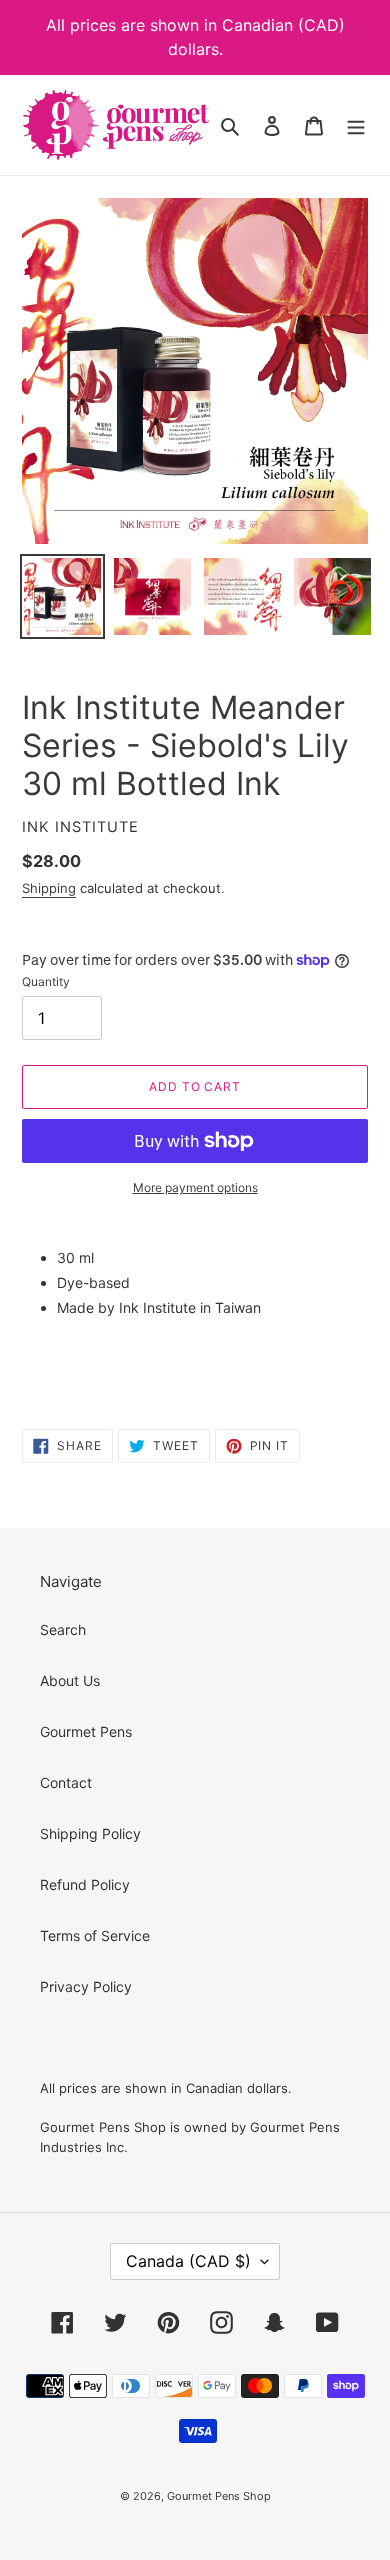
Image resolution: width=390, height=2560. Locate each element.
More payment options (195, 1187)
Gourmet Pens (86, 1731)
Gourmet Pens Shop (219, 2496)
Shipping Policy (90, 1833)
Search (63, 1629)
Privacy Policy (86, 1986)
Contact (66, 1782)
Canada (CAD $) (188, 2261)
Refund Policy (85, 1884)
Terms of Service (95, 1935)
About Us (70, 1680)
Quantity (46, 981)
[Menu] (356, 125)
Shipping (49, 888)
